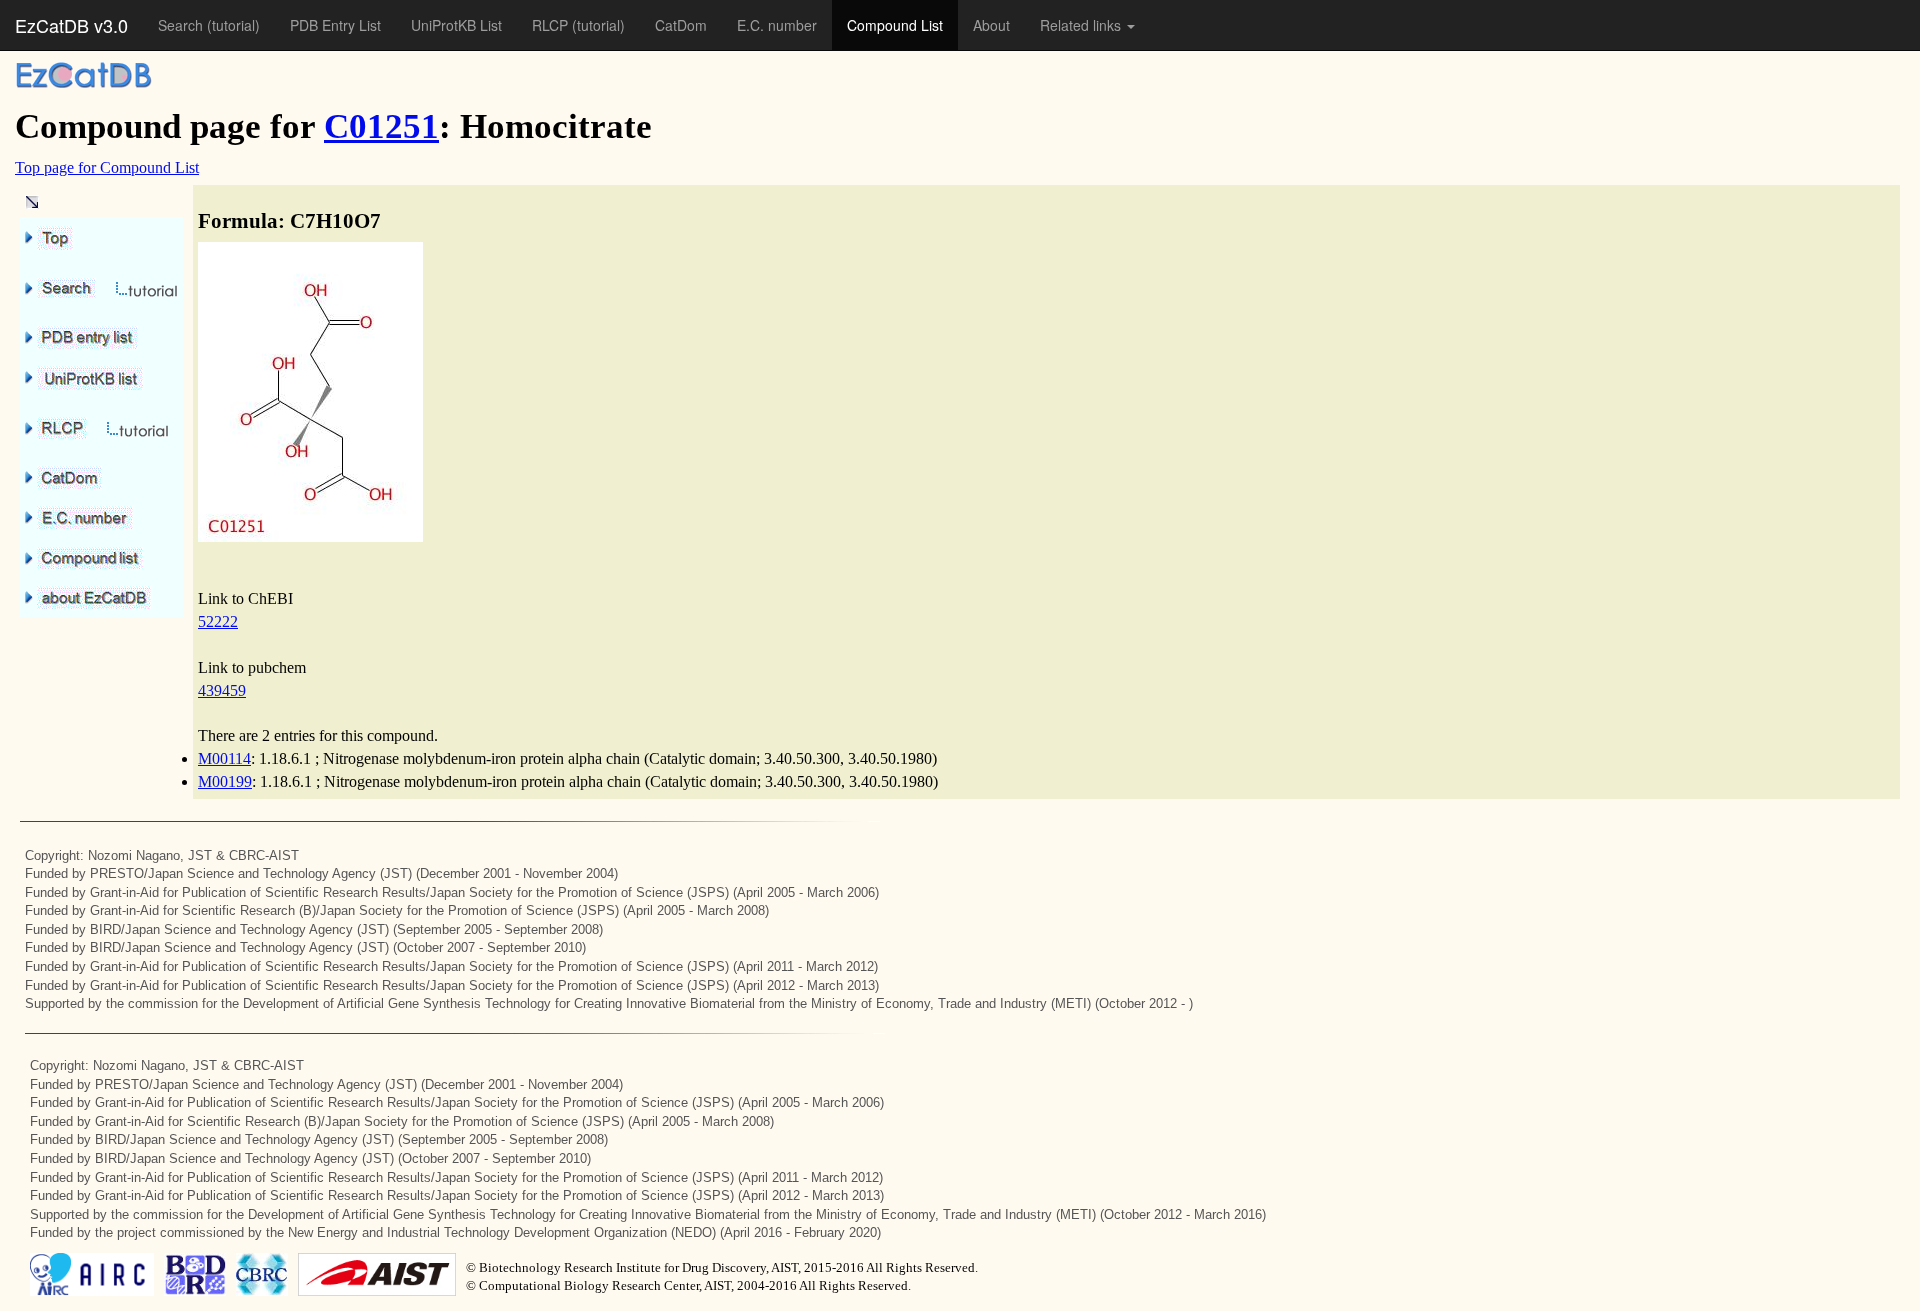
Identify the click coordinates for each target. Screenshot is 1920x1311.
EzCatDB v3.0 (71, 25)
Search (182, 25)
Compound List (895, 25)
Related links (1082, 25)
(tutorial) (233, 25)
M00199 (225, 781)
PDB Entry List (335, 25)
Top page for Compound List (107, 167)
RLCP (552, 25)
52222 (218, 621)
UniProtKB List (456, 25)
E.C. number (777, 25)
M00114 (224, 758)
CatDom (681, 25)
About (991, 25)
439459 (222, 690)
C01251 (381, 126)
